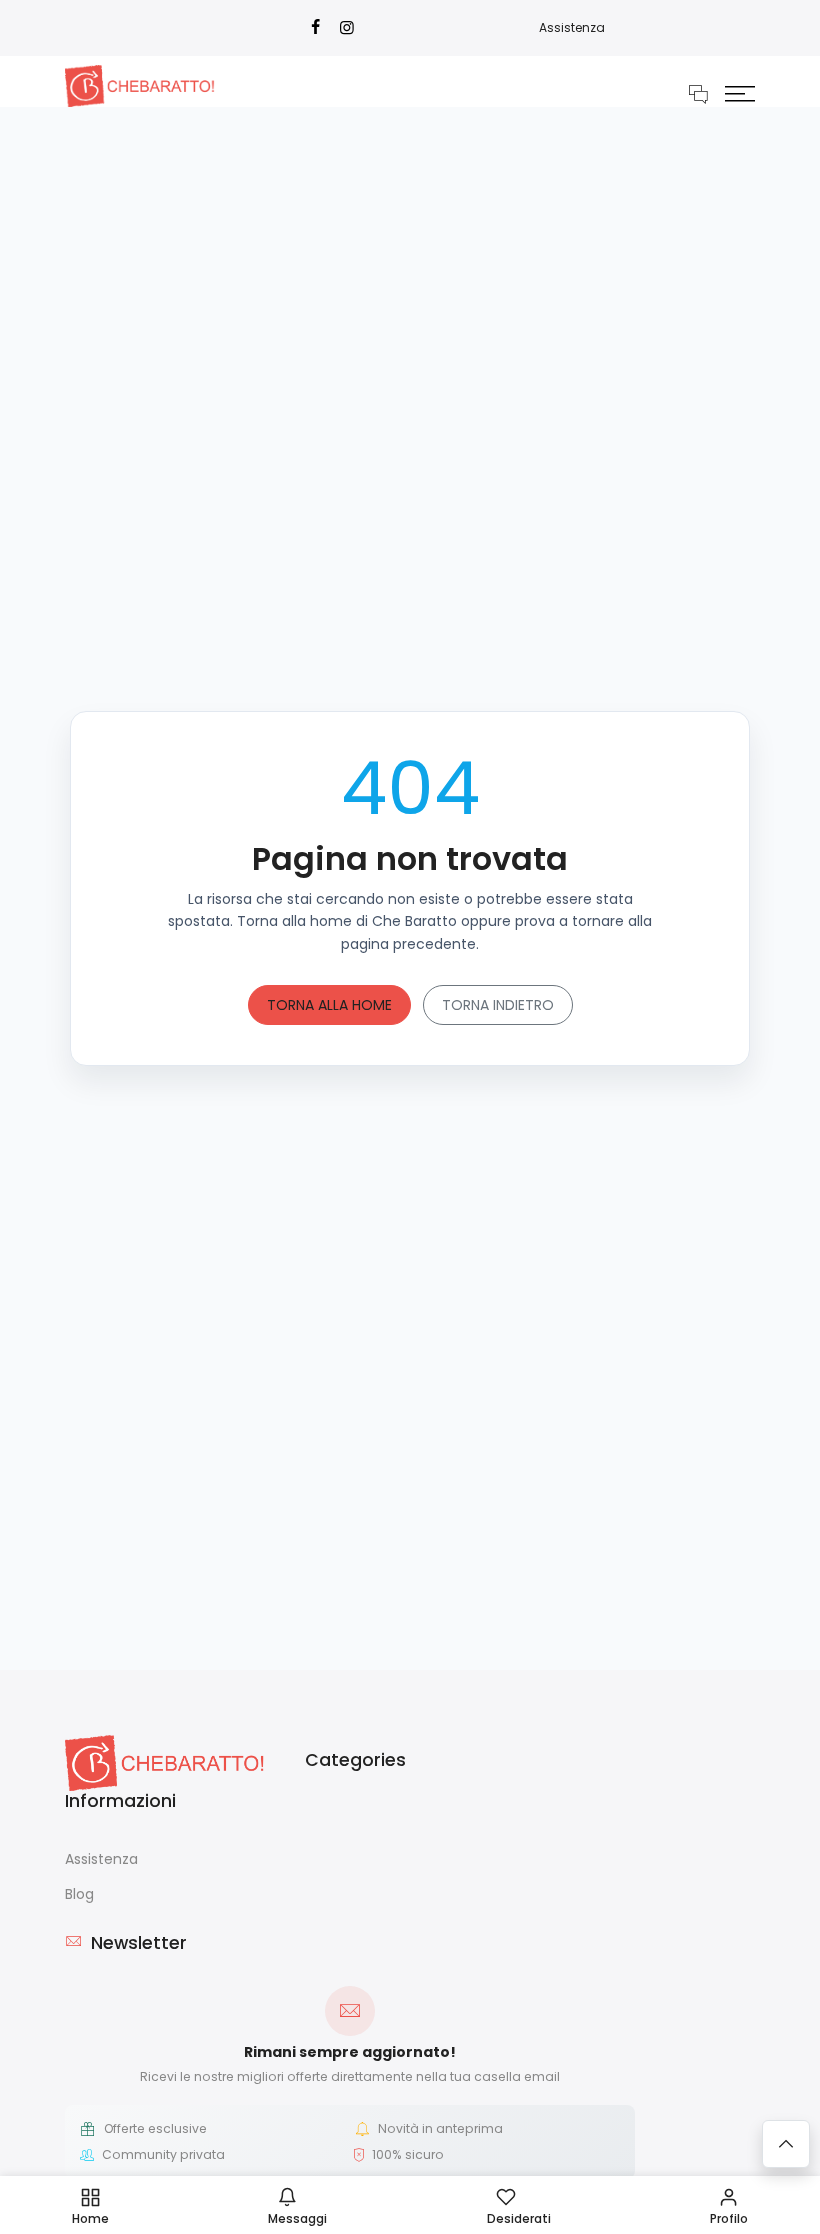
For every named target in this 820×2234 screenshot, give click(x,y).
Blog (79, 1894)
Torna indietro (498, 1005)
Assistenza (572, 27)
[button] (740, 93)
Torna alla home (329, 1005)
